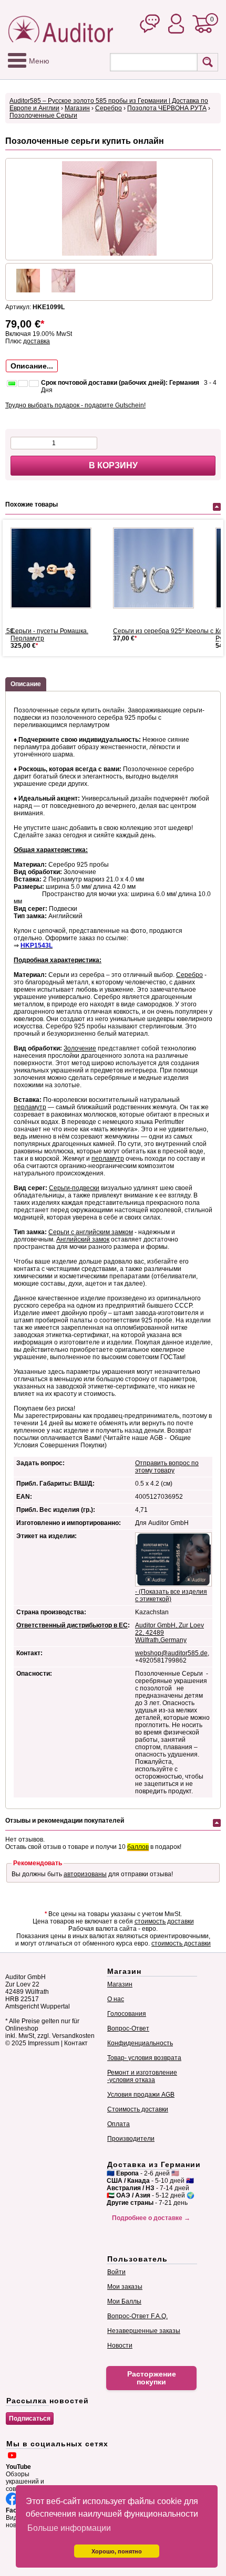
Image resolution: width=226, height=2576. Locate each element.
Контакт (76, 2043)
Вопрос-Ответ (128, 2028)
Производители (131, 2139)
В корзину (113, 465)
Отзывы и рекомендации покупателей (65, 1821)
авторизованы (85, 1874)
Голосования (127, 2014)
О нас (116, 1999)
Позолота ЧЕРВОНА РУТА (167, 108)
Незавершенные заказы (144, 2331)
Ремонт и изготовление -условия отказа (142, 2076)
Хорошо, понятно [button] (117, 2551)
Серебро (109, 108)
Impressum (44, 2043)
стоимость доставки (164, 1921)
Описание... (32, 366)
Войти (116, 2272)
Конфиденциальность (140, 2043)
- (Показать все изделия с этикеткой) (171, 1595)
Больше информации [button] (69, 2528)
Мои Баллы (124, 2301)
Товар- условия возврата (144, 2058)
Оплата (119, 2124)
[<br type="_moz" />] (55, 568)
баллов (138, 1847)
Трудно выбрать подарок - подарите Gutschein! (75, 405)
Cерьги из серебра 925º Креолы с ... (166, 631)
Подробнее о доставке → (151, 2218)
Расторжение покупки (152, 2378)
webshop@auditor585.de (171, 1653)
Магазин (77, 108)
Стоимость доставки (138, 2109)
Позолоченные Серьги (43, 115)
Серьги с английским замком (91, 1232)
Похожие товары (32, 504)
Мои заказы (125, 2287)
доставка (37, 341)
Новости (120, 2346)
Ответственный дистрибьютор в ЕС (72, 1625)
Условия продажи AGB (141, 2095)
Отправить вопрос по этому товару (167, 1467)
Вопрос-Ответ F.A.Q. (137, 2316)
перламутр (30, 1107)
